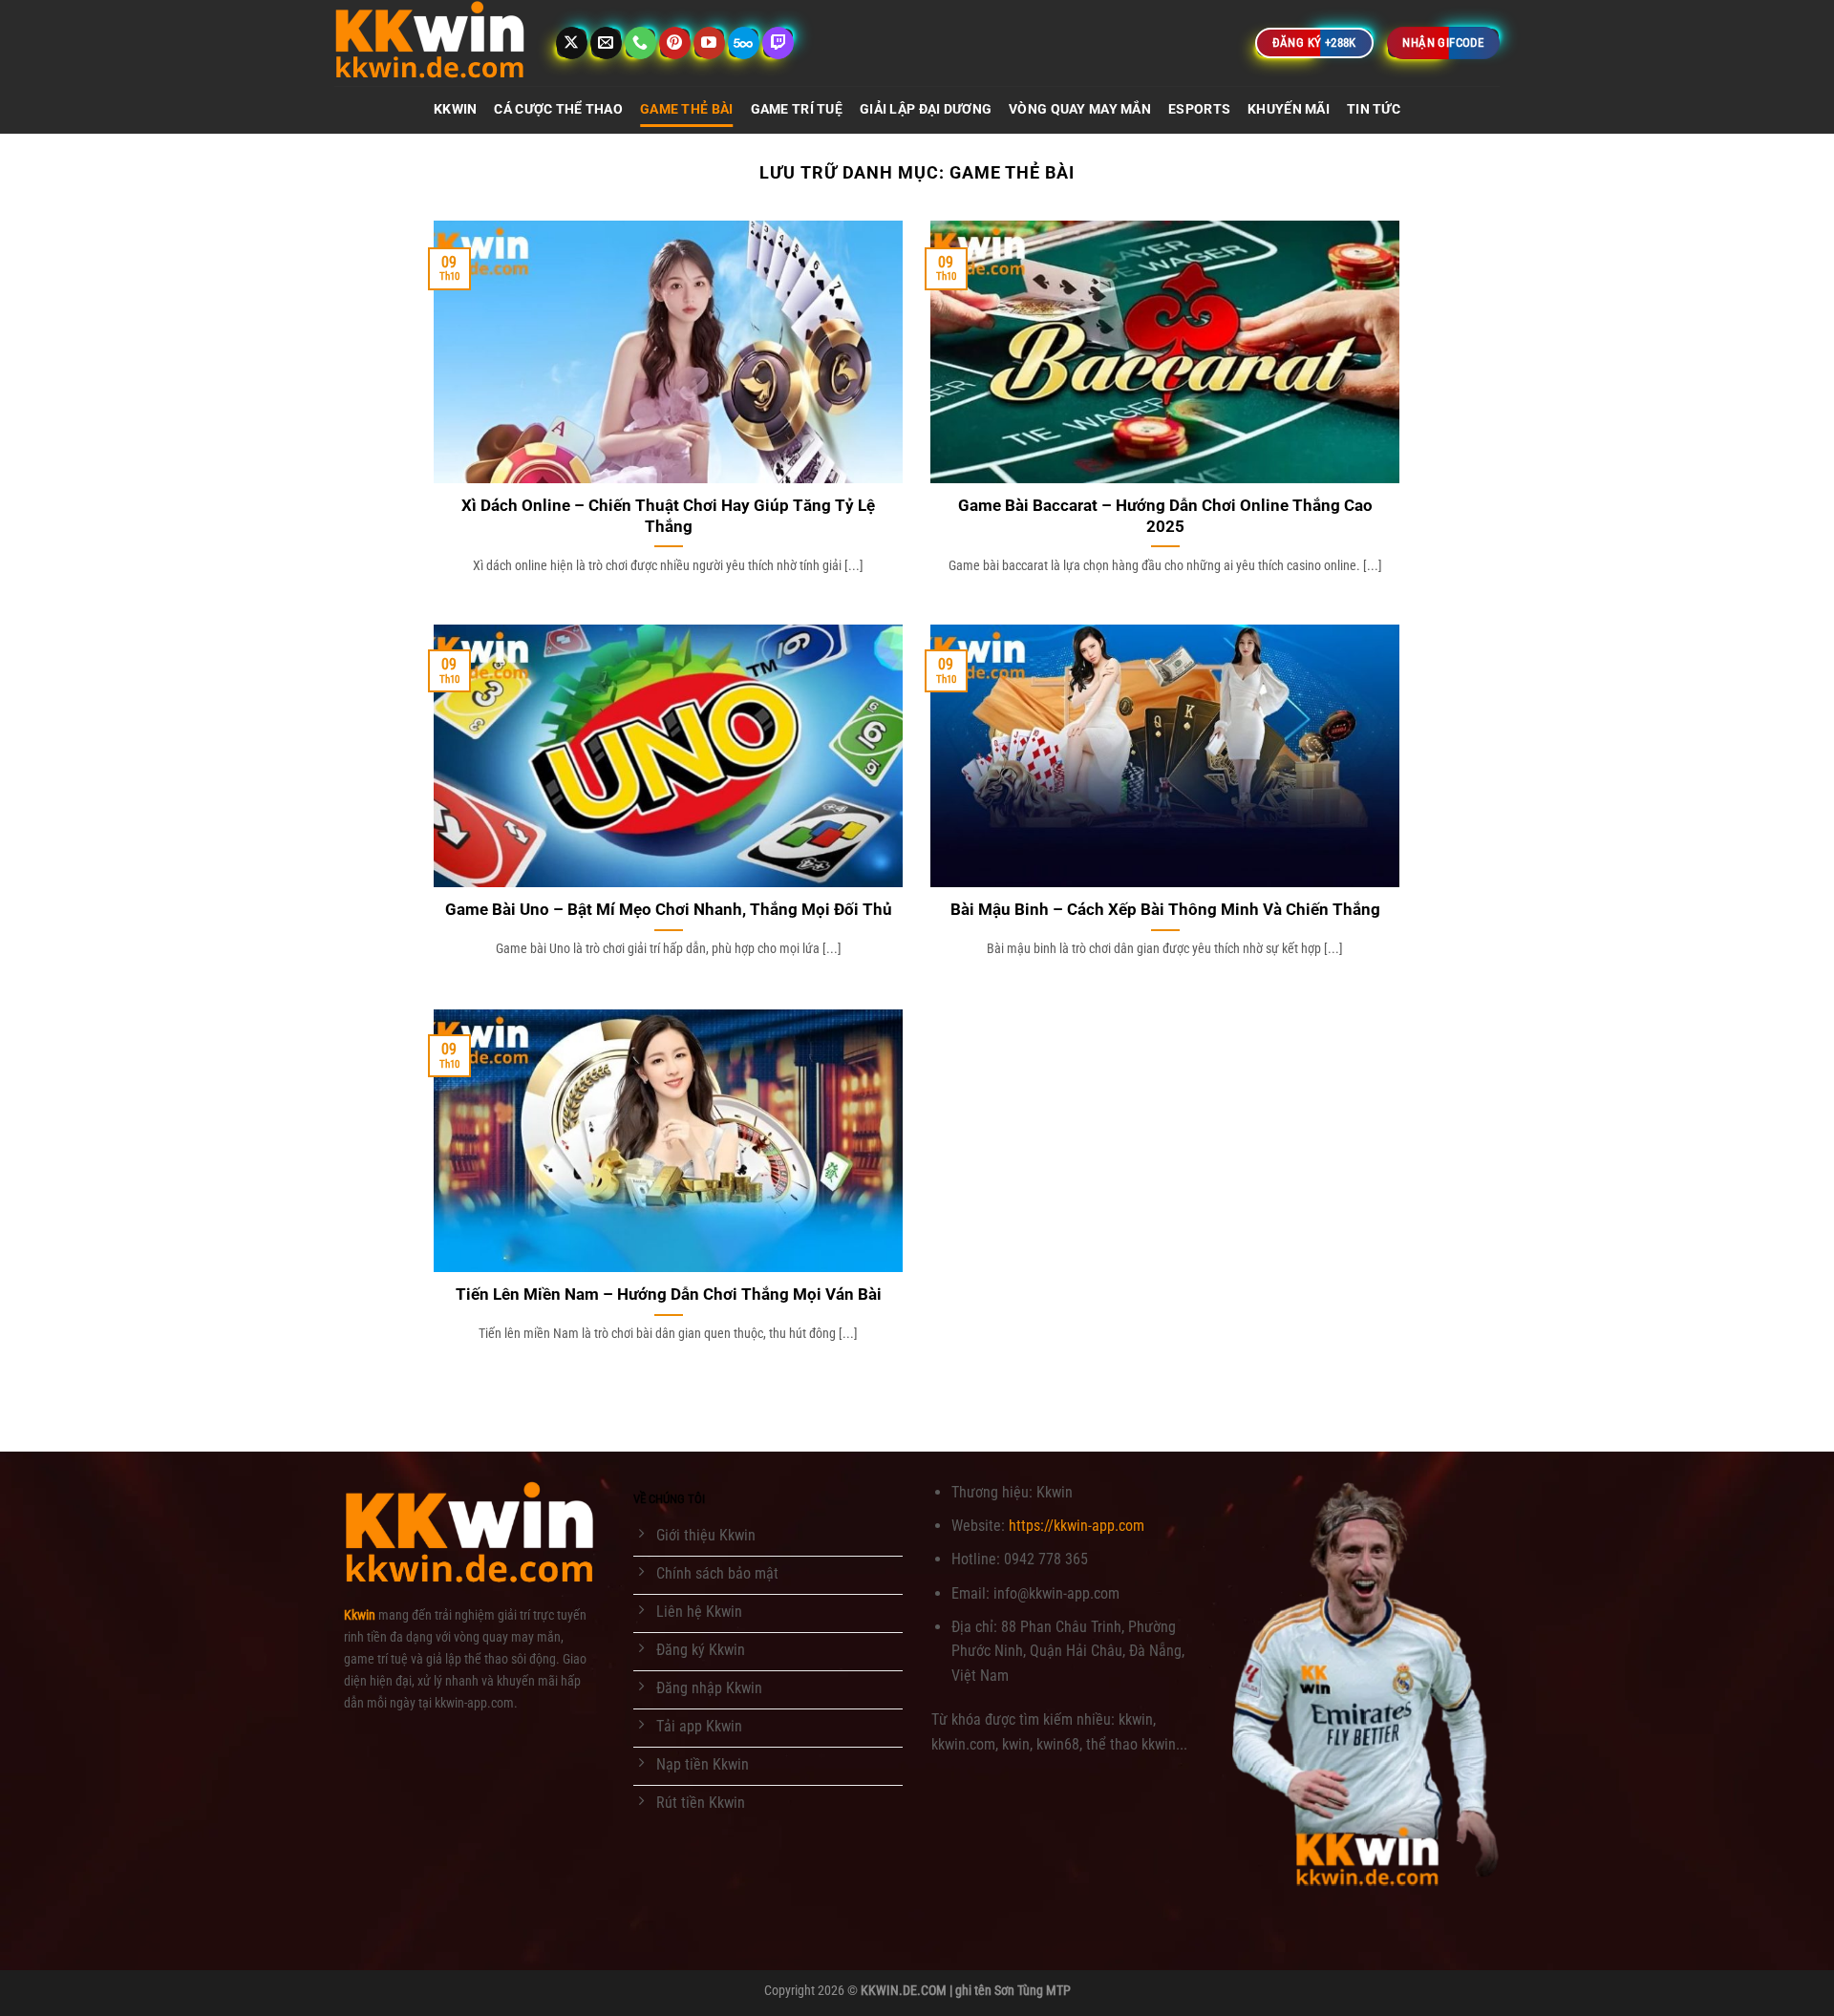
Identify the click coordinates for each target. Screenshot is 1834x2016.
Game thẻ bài (686, 109)
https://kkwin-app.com (1077, 1526)
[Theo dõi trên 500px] (744, 43)
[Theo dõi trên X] (572, 43)
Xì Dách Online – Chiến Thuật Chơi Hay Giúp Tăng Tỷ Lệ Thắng (668, 516)
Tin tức (1374, 109)
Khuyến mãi (1289, 109)
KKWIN (455, 109)
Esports (1199, 109)
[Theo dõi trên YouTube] (709, 43)
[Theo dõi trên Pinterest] (675, 43)
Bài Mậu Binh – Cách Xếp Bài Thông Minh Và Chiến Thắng (1165, 910)
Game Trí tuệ (797, 109)
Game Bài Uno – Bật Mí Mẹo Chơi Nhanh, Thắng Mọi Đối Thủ (669, 910)
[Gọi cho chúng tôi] (640, 43)
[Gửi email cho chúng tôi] (606, 43)
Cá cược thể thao (558, 109)
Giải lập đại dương (926, 109)
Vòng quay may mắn (1080, 109)
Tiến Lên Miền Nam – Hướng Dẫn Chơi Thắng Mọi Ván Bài (669, 1294)
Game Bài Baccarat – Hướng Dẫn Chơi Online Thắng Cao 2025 (1165, 516)
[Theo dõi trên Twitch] (778, 43)
